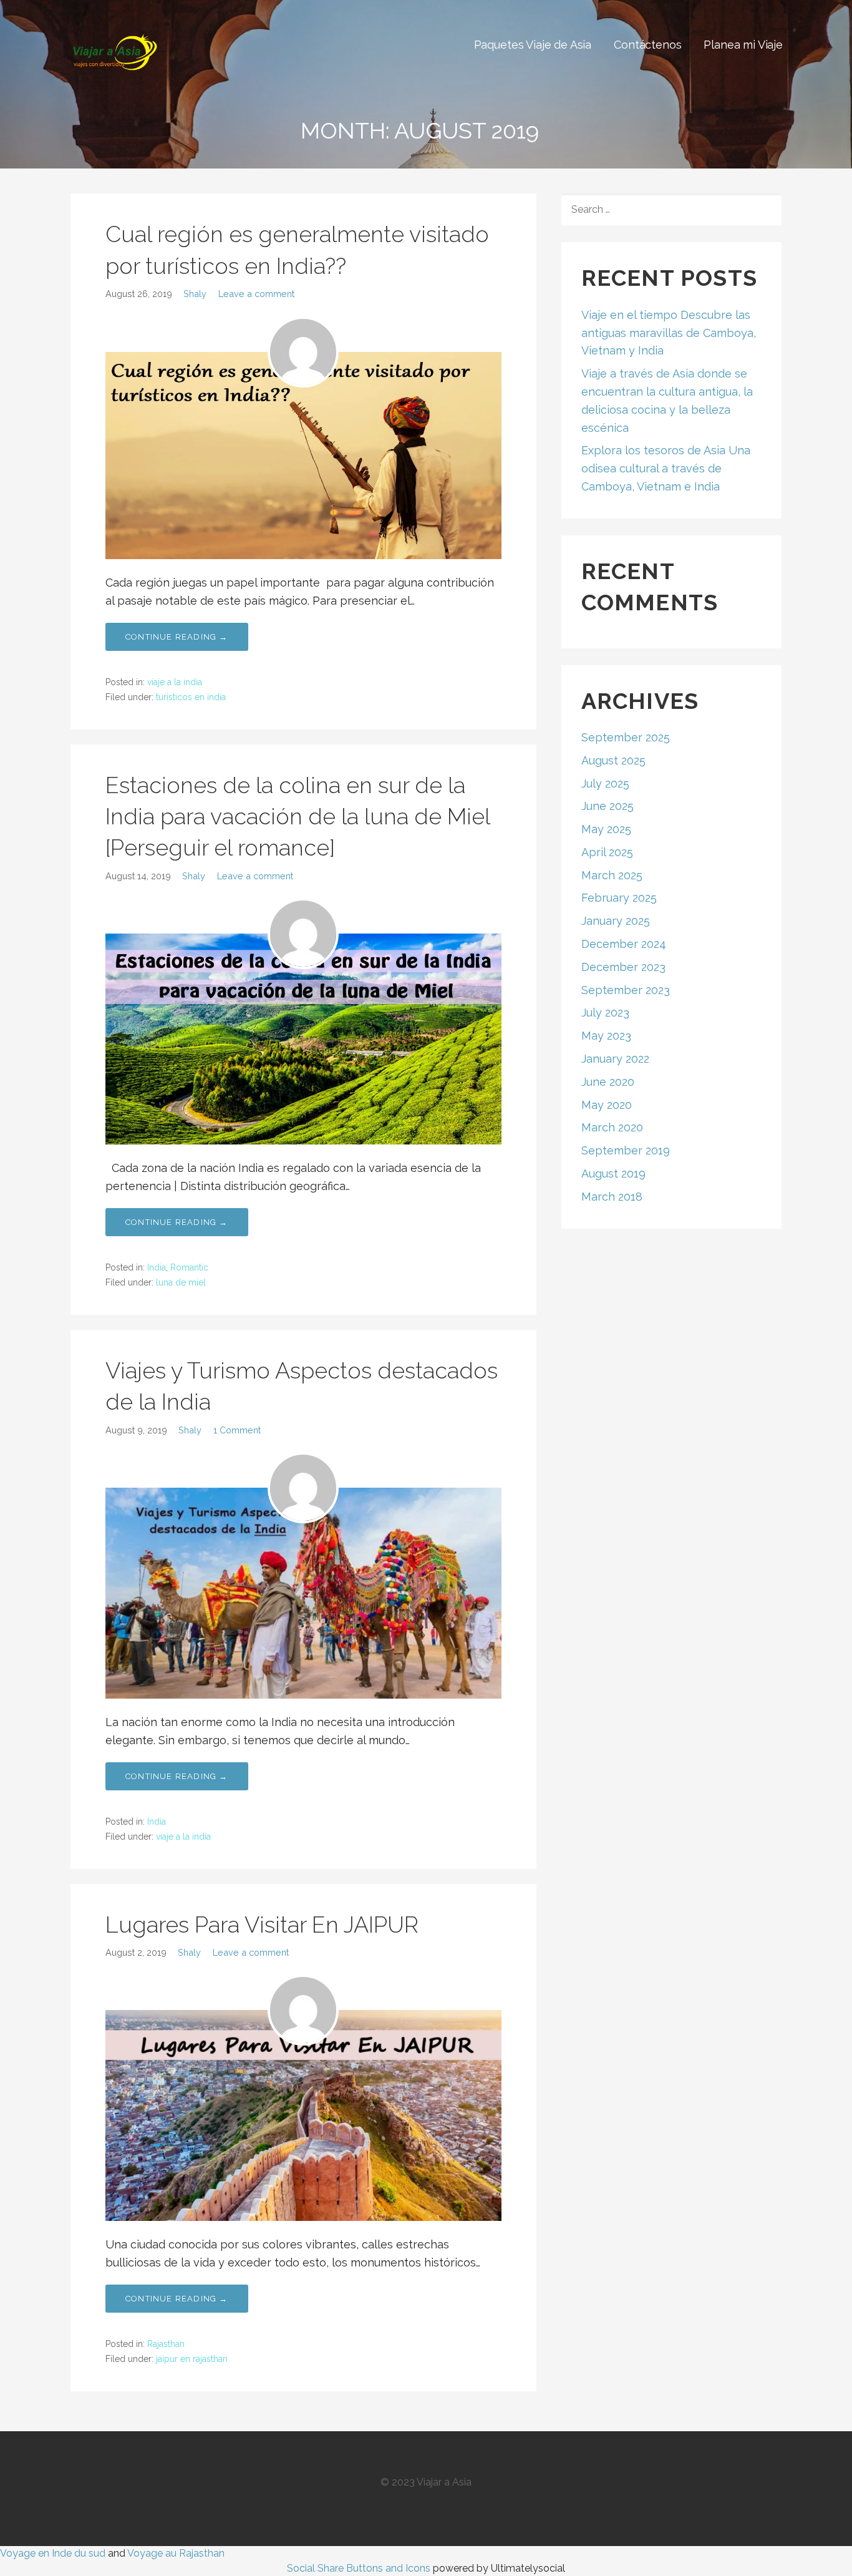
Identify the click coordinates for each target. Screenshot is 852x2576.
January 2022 (615, 1059)
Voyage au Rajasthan (176, 2553)
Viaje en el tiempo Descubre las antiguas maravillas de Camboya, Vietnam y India (669, 333)
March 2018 (612, 1197)
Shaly (195, 294)
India (157, 1267)
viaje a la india (175, 682)
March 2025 (612, 875)
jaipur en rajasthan (192, 2359)
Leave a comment (256, 294)
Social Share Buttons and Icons (359, 2568)
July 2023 (605, 1012)
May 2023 (606, 1036)
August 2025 (613, 760)
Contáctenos (647, 45)
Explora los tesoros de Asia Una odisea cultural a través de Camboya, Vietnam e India (666, 468)
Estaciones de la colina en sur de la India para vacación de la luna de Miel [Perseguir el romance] (298, 817)
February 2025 (619, 898)
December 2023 (623, 967)
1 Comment (237, 1430)
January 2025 (616, 921)
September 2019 (626, 1150)
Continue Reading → (177, 637)
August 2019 (613, 1173)
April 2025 (607, 852)
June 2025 (608, 806)
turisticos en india (191, 697)
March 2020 (612, 1127)
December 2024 (624, 944)
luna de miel (181, 1282)
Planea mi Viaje (743, 45)
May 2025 (606, 829)
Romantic (189, 1267)
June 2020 (608, 1082)
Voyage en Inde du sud (53, 2553)
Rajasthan (166, 2344)
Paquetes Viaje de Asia (533, 45)
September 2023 (626, 990)
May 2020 (607, 1105)
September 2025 (626, 737)
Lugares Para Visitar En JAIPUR (262, 1925)
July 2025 (605, 783)
